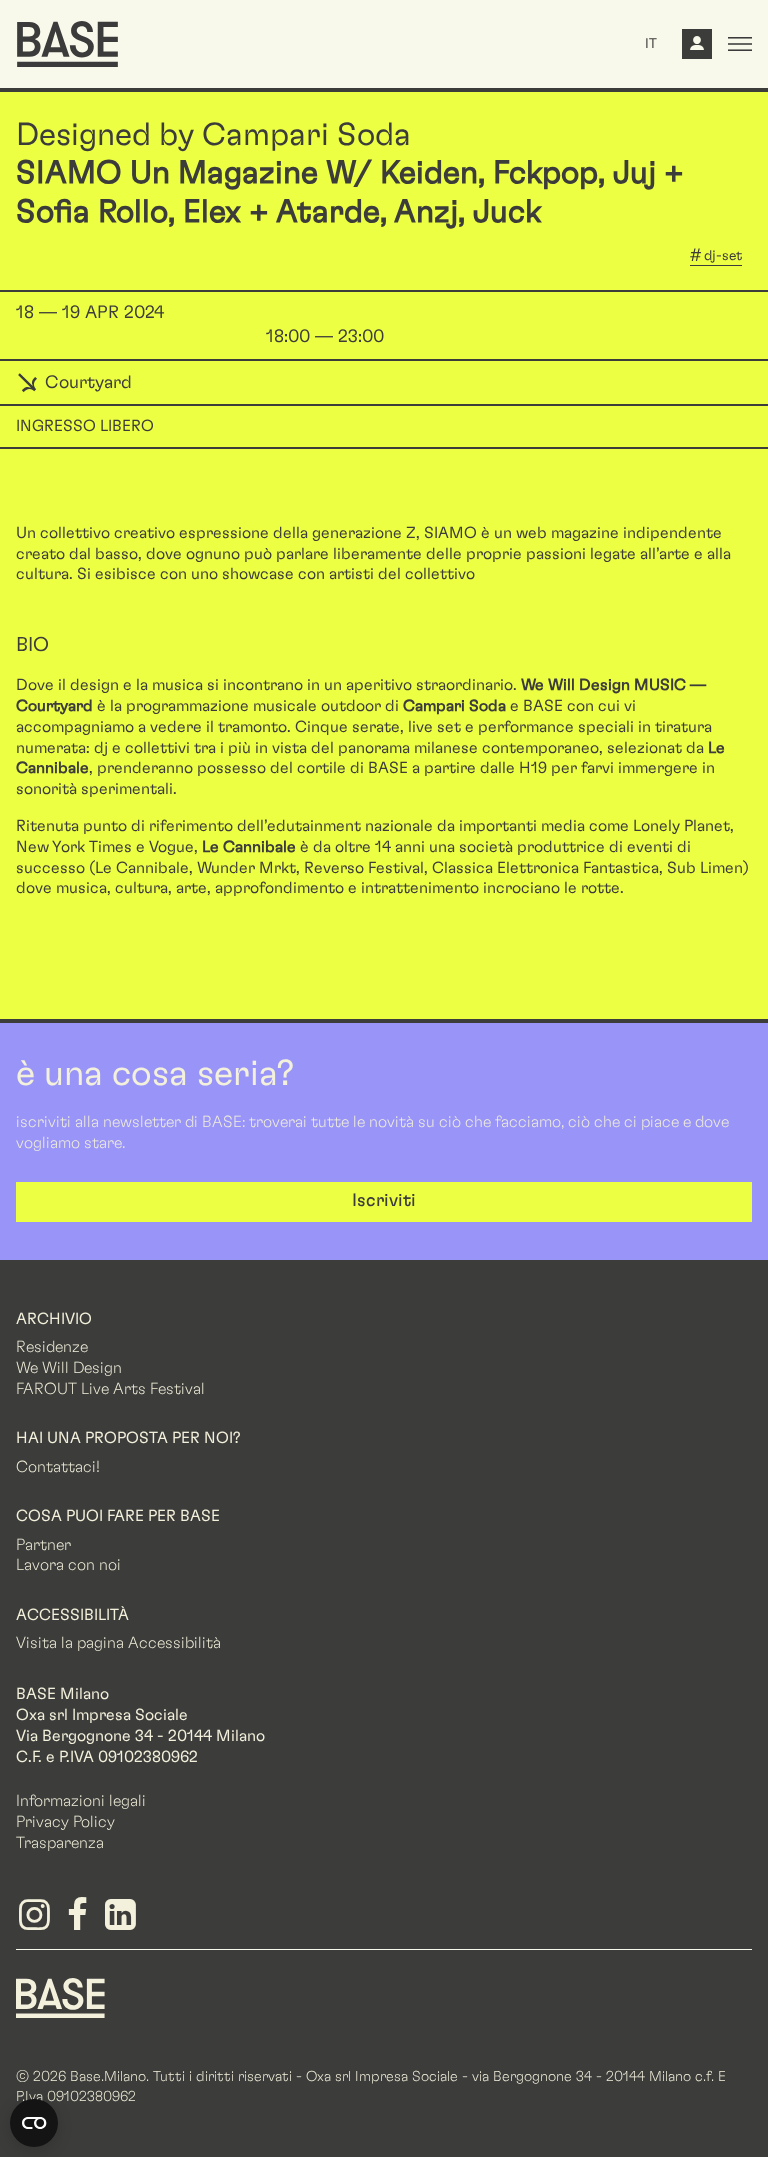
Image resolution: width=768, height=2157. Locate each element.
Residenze (52, 1347)
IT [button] (651, 44)
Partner (43, 1545)
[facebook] (80, 1922)
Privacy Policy (65, 1822)
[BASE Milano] (60, 1996)
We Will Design (69, 1368)
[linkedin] (123, 1922)
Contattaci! (58, 1467)
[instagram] (37, 1922)
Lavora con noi (68, 1565)
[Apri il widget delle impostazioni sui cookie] (34, 2123)
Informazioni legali (81, 1801)
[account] (697, 49)
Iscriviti (384, 1201)
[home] (67, 44)
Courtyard (86, 383)
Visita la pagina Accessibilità (118, 1643)
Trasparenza (60, 1843)
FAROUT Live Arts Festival (110, 1389)
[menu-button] (740, 44)
